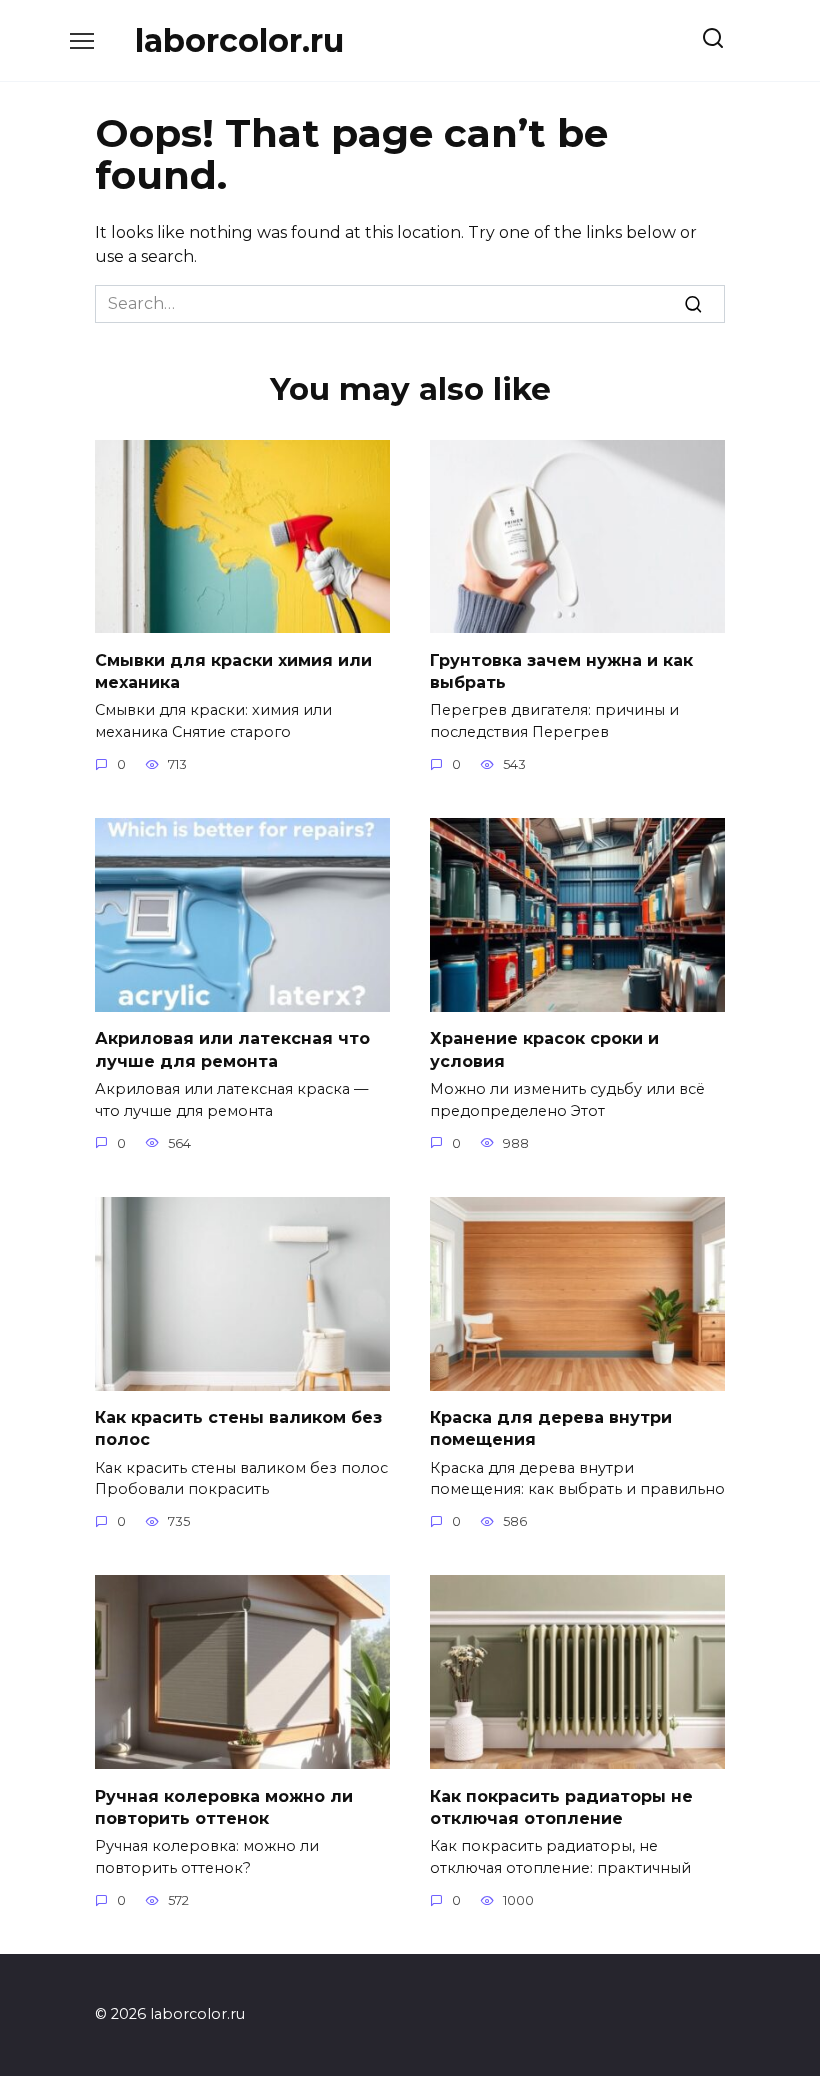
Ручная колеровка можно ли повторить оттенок (224, 1806)
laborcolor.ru (239, 40)
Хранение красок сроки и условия (544, 1049)
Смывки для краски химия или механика (233, 670)
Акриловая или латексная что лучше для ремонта (232, 1049)
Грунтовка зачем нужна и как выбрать (561, 670)
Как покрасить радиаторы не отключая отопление (561, 1806)
